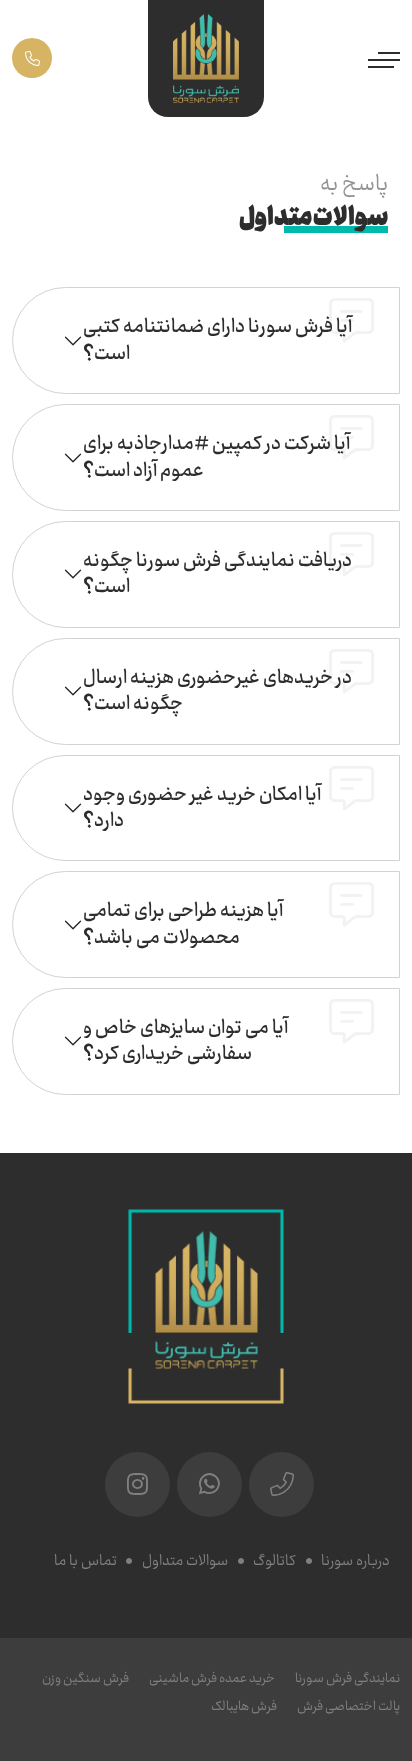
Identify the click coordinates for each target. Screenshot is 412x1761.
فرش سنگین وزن (85, 1678)
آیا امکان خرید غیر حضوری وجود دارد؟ (202, 807)
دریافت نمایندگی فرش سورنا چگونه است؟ (217, 573)
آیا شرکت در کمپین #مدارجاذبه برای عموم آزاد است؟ (216, 456)
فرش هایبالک (244, 1706)
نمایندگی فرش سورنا (347, 1678)
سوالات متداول (185, 1561)
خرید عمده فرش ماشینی (212, 1678)
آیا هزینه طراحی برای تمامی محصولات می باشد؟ (183, 923)
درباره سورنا (355, 1561)
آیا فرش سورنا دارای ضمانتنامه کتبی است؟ (217, 339)
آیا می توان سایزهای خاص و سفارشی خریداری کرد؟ (185, 1040)
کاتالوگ (274, 1561)
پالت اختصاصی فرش (348, 1706)
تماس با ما (85, 1561)
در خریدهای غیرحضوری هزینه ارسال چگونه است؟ (217, 690)
